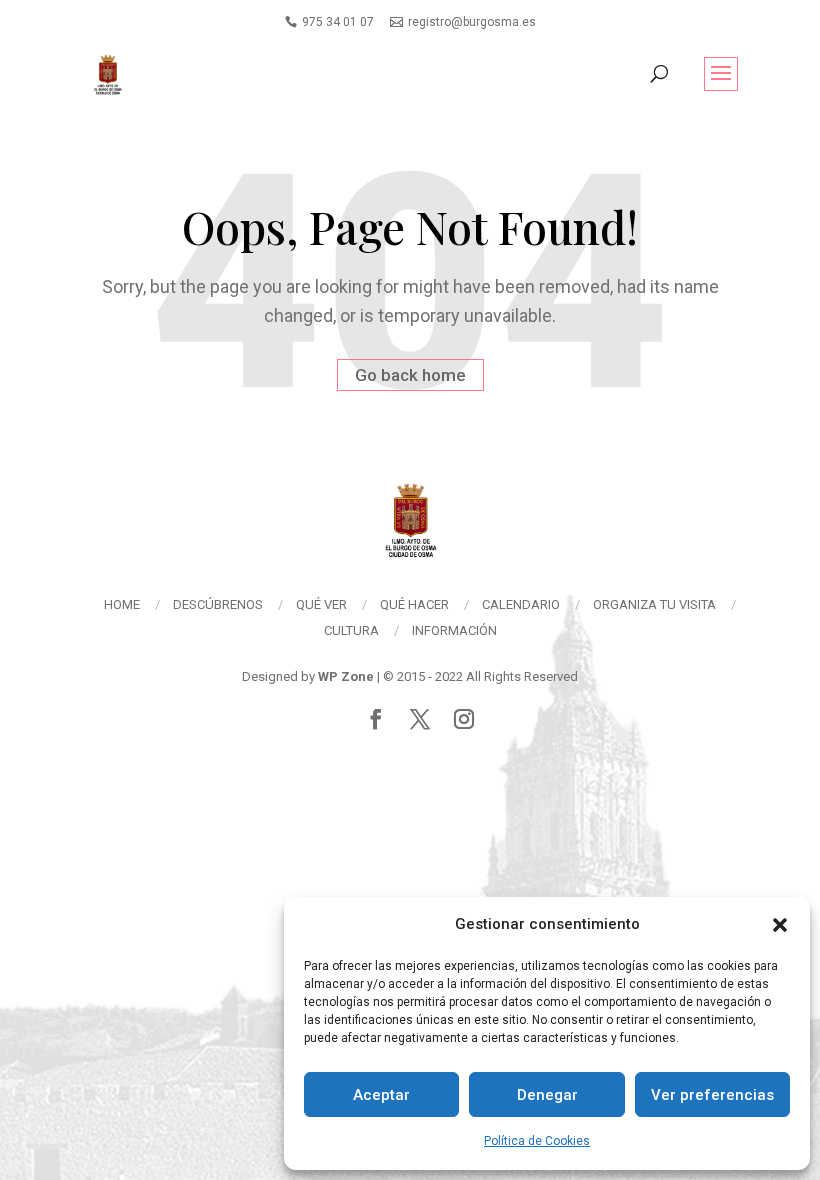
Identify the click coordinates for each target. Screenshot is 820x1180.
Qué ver (321, 604)
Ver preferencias (712, 1095)
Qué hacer (414, 604)
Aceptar (381, 1095)
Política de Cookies (537, 1141)
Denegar (547, 1095)
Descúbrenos (218, 604)
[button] (780, 925)
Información (454, 630)
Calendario (521, 604)
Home (122, 604)
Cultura (351, 630)
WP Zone (346, 676)
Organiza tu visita (654, 604)
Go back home (410, 375)
